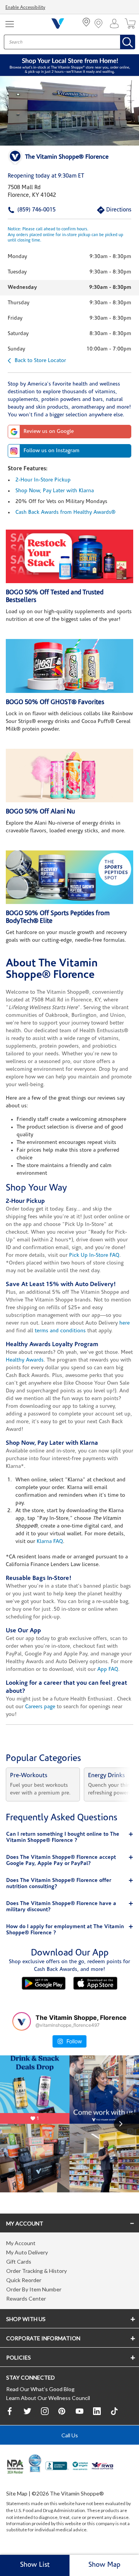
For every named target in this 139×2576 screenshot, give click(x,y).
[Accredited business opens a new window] (57, 2467)
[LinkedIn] (97, 2411)
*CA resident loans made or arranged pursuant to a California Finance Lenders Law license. (69, 1353)
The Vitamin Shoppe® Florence (67, 157)
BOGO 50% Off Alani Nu (40, 812)
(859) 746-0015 (25, 210)
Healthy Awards (25, 1360)
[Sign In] (116, 23)
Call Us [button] (70, 2435)
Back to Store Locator (40, 361)
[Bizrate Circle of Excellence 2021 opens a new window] (35, 2463)
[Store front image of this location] (69, 111)
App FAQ (108, 1670)
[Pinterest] (62, 2411)
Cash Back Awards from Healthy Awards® (65, 512)
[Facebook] (10, 2411)
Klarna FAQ (50, 1542)
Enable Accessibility (25, 8)
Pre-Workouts (29, 1776)
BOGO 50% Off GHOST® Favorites (55, 702)
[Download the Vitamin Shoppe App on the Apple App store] (95, 1983)
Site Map (17, 2493)
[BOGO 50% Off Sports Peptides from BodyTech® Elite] (69, 877)
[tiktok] (114, 2411)
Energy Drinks (107, 1776)
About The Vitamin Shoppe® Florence (52, 969)
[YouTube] (80, 2411)
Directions (110, 210)
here (125, 1323)
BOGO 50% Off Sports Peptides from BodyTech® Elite (58, 917)
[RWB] (103, 2467)
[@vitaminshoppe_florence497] (22, 2021)
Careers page (40, 1707)
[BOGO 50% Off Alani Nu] (69, 776)
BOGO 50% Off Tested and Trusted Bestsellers (55, 596)
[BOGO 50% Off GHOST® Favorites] (69, 666)
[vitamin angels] (80, 2467)
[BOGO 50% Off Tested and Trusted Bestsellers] (69, 556)
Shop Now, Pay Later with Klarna (55, 491)
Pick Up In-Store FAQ (94, 1255)
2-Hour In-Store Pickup (43, 480)
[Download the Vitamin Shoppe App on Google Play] (44, 1983)
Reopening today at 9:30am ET (46, 176)
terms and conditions (60, 1331)
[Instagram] (45, 2411)
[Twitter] (27, 2411)
